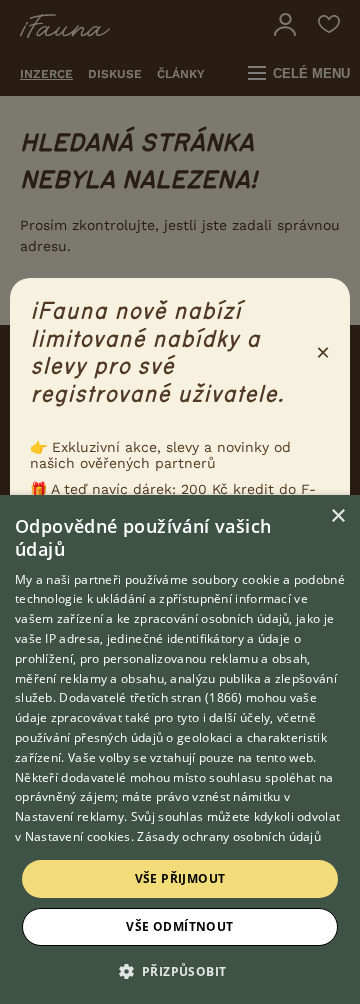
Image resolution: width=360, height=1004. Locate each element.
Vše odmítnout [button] (179, 926)
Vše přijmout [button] (180, 878)
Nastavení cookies (78, 836)
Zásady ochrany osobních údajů (229, 836)
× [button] (337, 516)
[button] (180, 970)
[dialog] (180, 749)
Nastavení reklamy (69, 816)
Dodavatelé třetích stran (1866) (150, 697)
